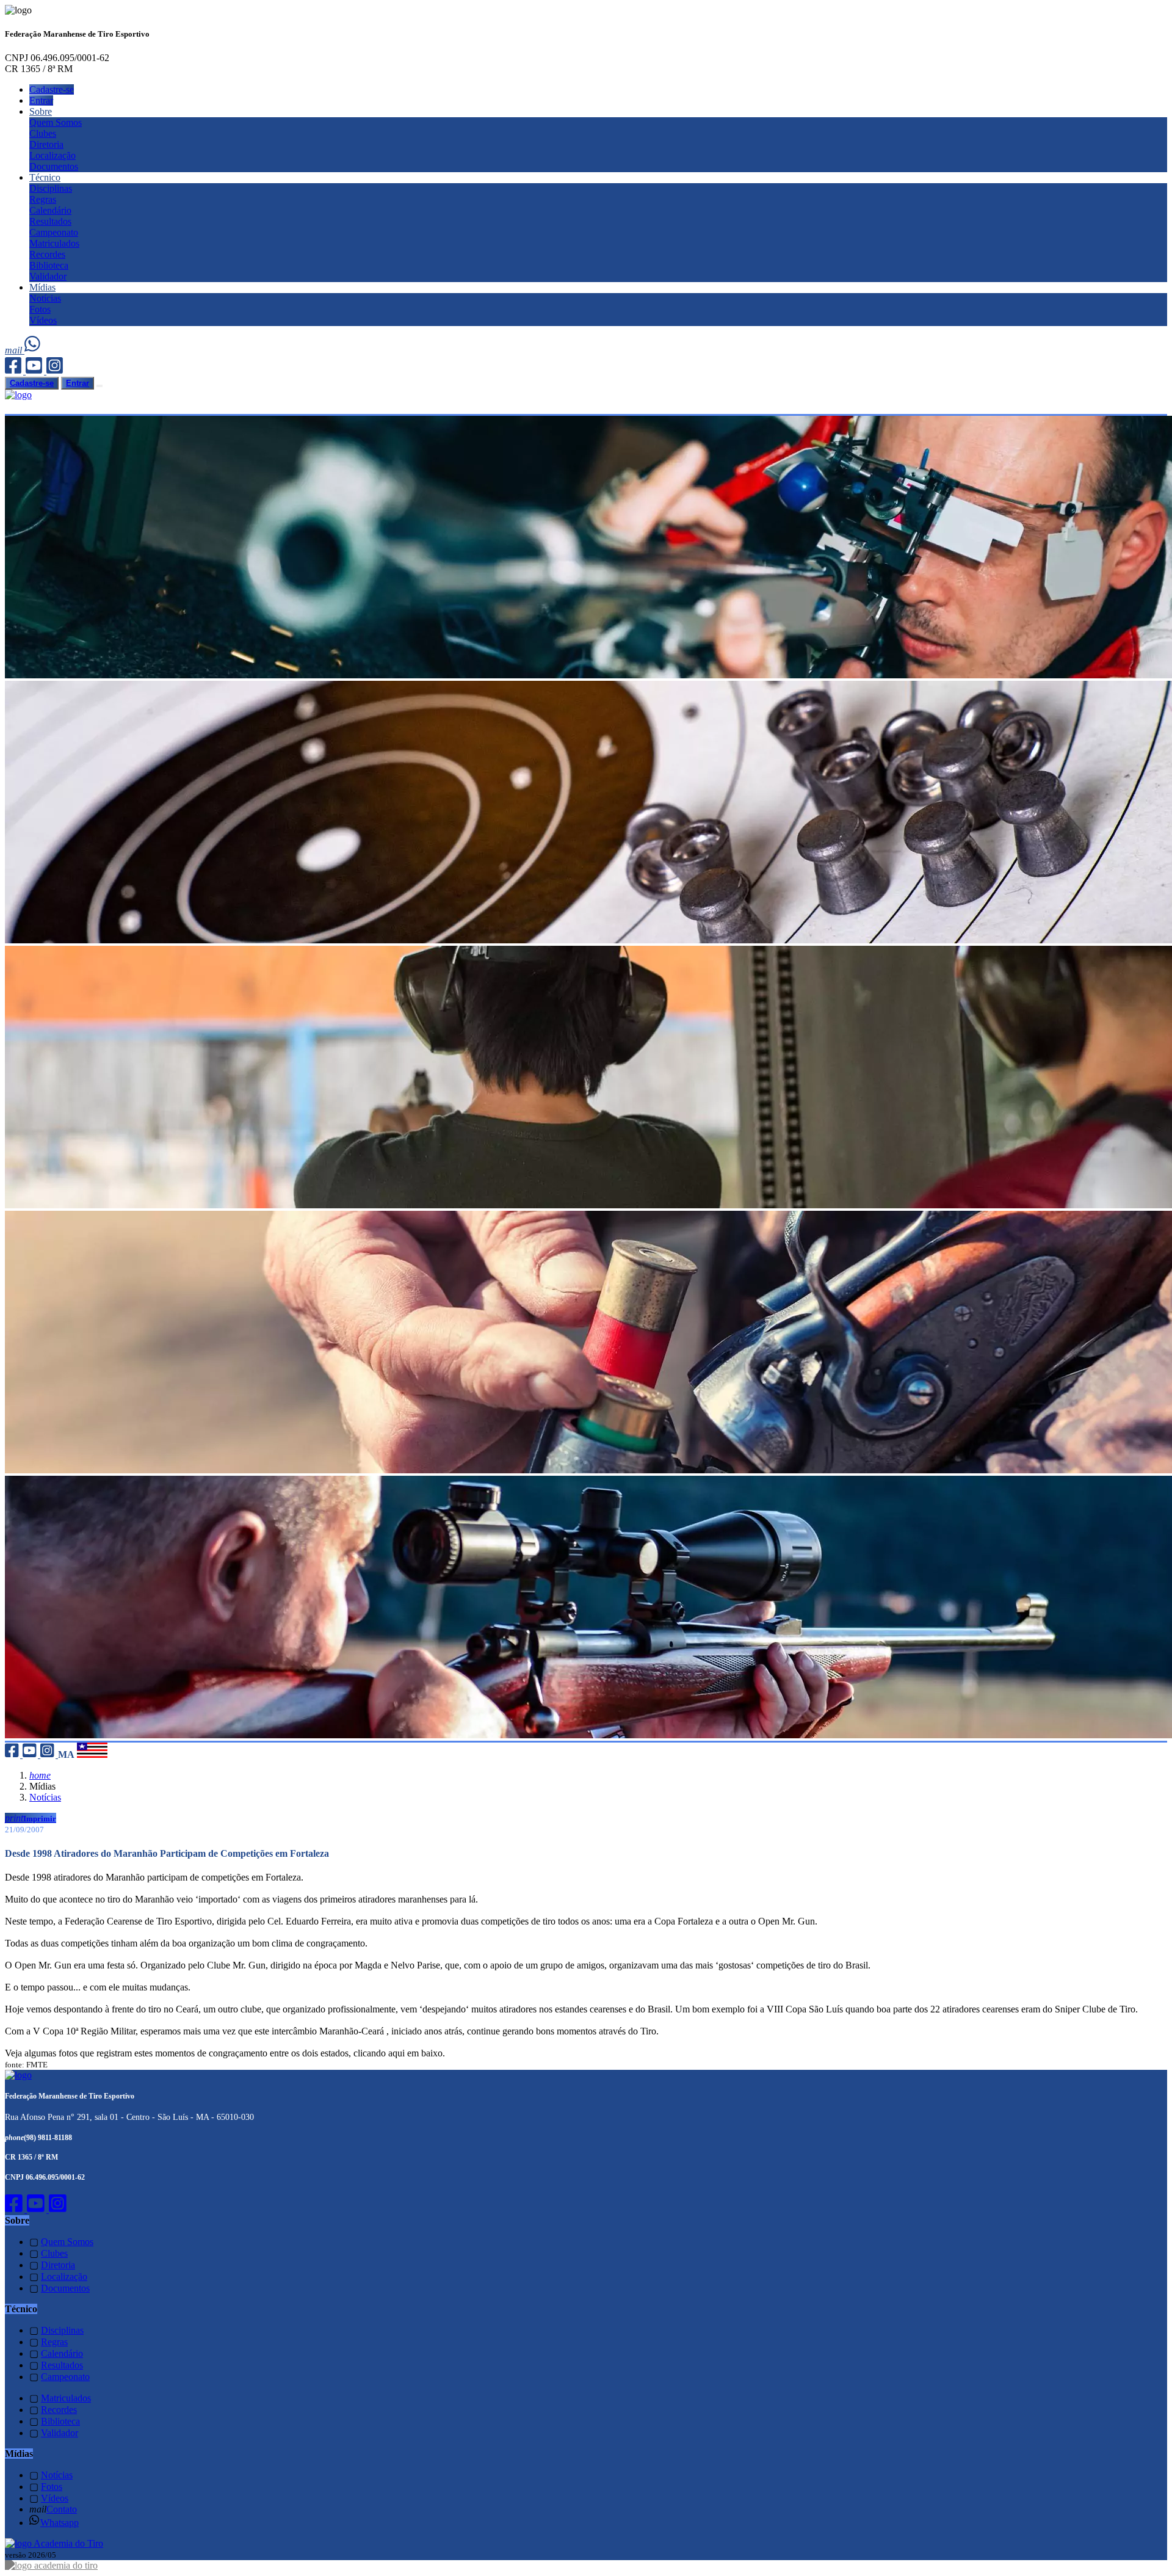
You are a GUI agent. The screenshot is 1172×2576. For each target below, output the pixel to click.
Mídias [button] (42, 287)
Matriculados (54, 243)
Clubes (43, 133)
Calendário (50, 210)
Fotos (40, 309)
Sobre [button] (41, 111)
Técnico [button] (45, 177)
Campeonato (54, 232)
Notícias (45, 298)
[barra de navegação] (99, 386)
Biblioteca (49, 265)
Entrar (41, 100)
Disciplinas (51, 188)
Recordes (47, 254)
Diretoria (46, 144)
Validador (48, 276)
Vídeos (43, 320)
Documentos (54, 166)
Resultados (50, 221)
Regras (43, 199)
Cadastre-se (52, 89)
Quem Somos (56, 122)
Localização (52, 155)
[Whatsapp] (33, 350)
